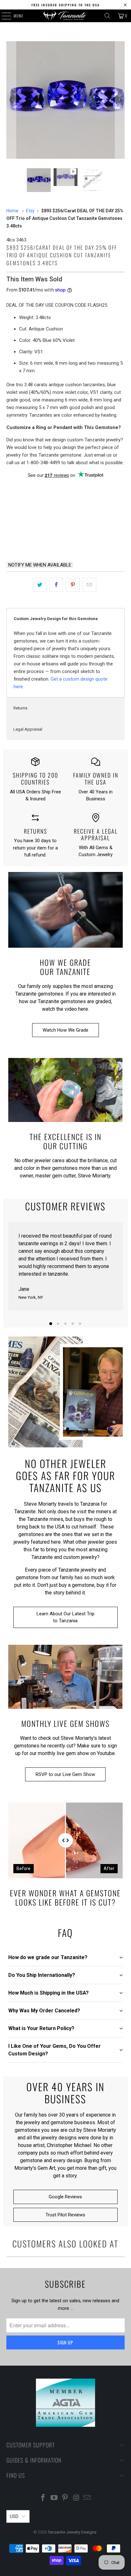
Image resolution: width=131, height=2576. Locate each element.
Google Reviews (65, 2197)
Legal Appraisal (28, 729)
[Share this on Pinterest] (73, 585)
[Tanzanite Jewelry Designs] (65, 16)
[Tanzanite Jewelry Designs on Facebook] (43, 2498)
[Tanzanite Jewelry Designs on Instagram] (76, 2498)
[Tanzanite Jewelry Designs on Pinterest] (65, 2498)
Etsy (30, 211)
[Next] (120, 100)
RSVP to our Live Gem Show (65, 1774)
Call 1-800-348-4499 (34, 540)
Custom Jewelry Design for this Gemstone (56, 619)
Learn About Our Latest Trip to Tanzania (65, 1617)
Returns (20, 708)
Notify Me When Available (40, 565)
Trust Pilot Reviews (65, 2215)
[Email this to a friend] (90, 585)
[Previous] (11, 100)
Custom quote (97, 540)
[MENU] (3, 16)
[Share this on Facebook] (56, 585)
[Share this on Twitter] (40, 585)
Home (12, 211)
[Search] (107, 16)
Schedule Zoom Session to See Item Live (65, 490)
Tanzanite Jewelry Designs (72, 2532)
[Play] (65, 100)
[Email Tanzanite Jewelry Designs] (87, 2498)
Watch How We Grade (65, 1030)
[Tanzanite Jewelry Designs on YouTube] (54, 2498)
